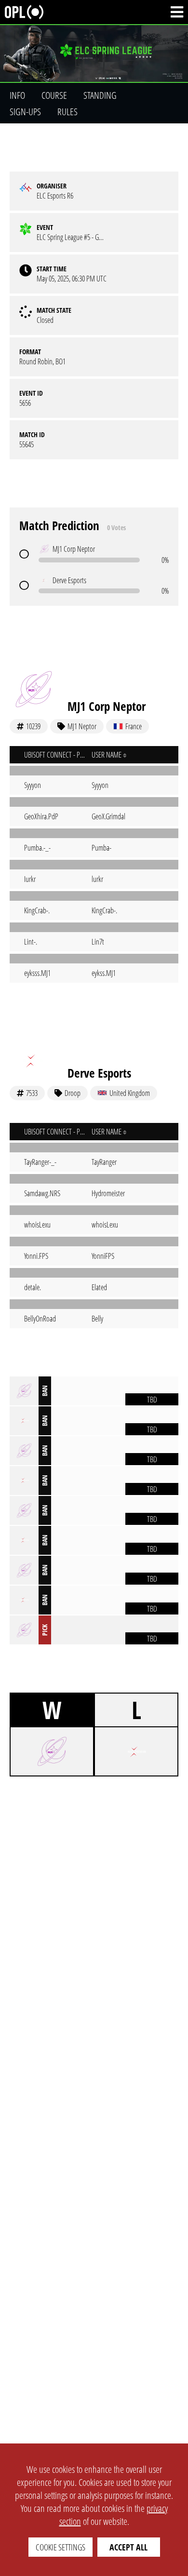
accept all (128, 2547)
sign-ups (25, 112)
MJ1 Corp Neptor (107, 706)
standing (100, 95)
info (17, 95)
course (54, 95)
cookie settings (60, 2547)
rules (67, 112)
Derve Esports (99, 1073)
